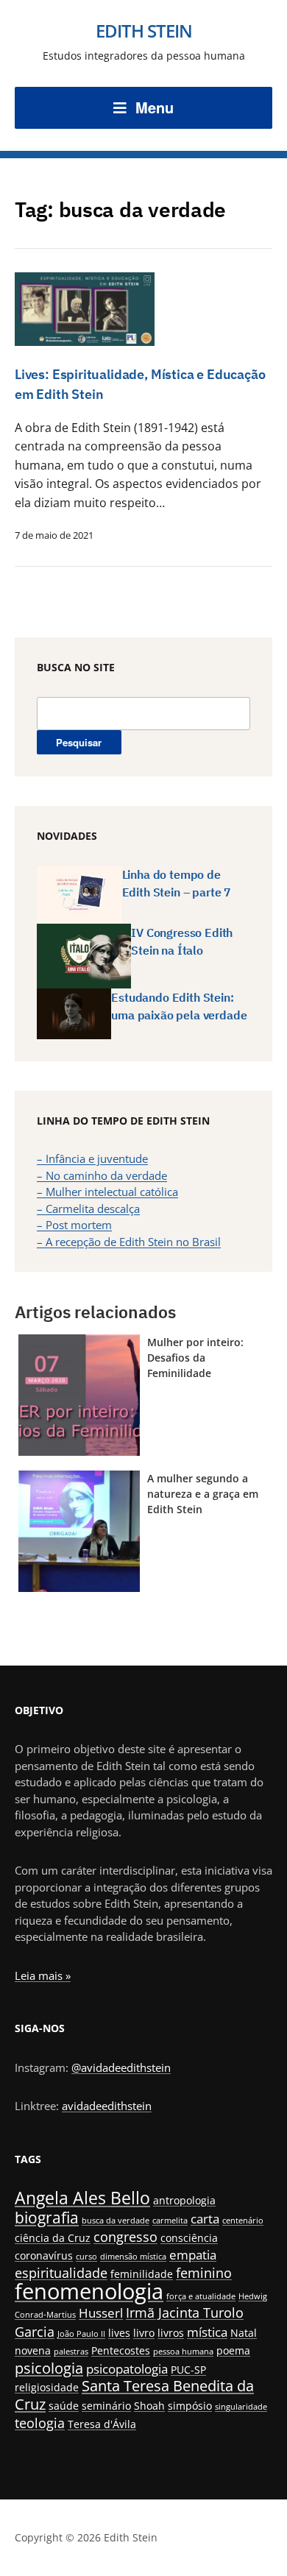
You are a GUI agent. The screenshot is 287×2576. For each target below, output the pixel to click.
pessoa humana (183, 2352)
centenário (243, 2221)
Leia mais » (43, 1975)
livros (171, 2333)
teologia (40, 2423)
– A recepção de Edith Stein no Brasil (129, 1242)
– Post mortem (74, 1225)
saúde (64, 2406)
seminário (106, 2406)
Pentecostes (121, 2350)
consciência (189, 2238)
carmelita (170, 2221)
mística (207, 2332)
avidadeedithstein (107, 2106)
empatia (193, 2255)
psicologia (49, 2368)
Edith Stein (144, 31)
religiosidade (47, 2387)
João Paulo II (81, 2334)
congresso (125, 2236)
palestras (71, 2352)
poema (233, 2350)
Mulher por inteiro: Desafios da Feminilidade (195, 1358)
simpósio (190, 2406)
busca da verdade (116, 2221)
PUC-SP (188, 2370)
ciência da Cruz (53, 2238)
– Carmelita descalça (88, 1209)
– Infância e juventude (92, 1158)
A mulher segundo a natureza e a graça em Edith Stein (203, 1494)
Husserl (101, 2313)
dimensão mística (133, 2257)
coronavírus (44, 2255)
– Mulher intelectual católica (107, 1192)
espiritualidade (61, 2272)
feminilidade (142, 2274)
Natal (244, 2333)
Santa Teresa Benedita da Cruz (134, 2395)
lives (119, 2333)
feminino (204, 2272)
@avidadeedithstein (121, 2067)
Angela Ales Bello (82, 2198)
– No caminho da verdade (102, 1175)
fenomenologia (89, 2291)
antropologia (184, 2200)
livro (144, 2333)
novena (33, 2350)
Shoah (149, 2406)
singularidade (241, 2407)
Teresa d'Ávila (102, 2424)
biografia (47, 2217)
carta (205, 2219)
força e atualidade (201, 2296)
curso (86, 2257)
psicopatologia (127, 2369)
